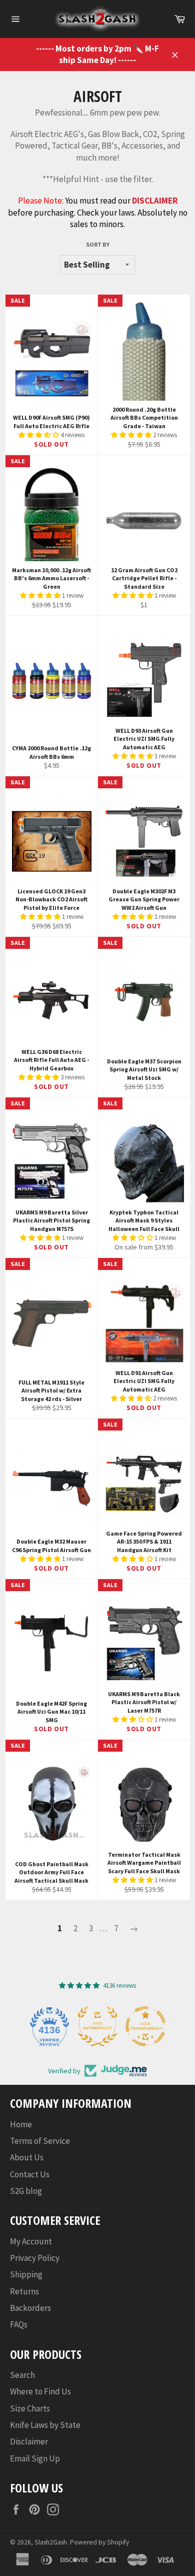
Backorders (30, 2308)
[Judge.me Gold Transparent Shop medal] (145, 2026)
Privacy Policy (35, 2258)
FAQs (19, 2324)
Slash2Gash (51, 2542)
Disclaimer (29, 2441)
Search (22, 2375)
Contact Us (30, 2174)
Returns (24, 2291)
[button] (39, 435)
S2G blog (26, 2191)
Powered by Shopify (99, 2542)
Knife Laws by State (45, 2425)
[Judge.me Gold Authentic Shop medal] (97, 2026)
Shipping (26, 2274)
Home (21, 2124)
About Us (27, 2157)
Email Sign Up (35, 2458)
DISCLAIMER (155, 201)
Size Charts (30, 2408)
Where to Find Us (40, 2391)
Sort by (98, 244)
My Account (31, 2241)
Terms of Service (40, 2141)
